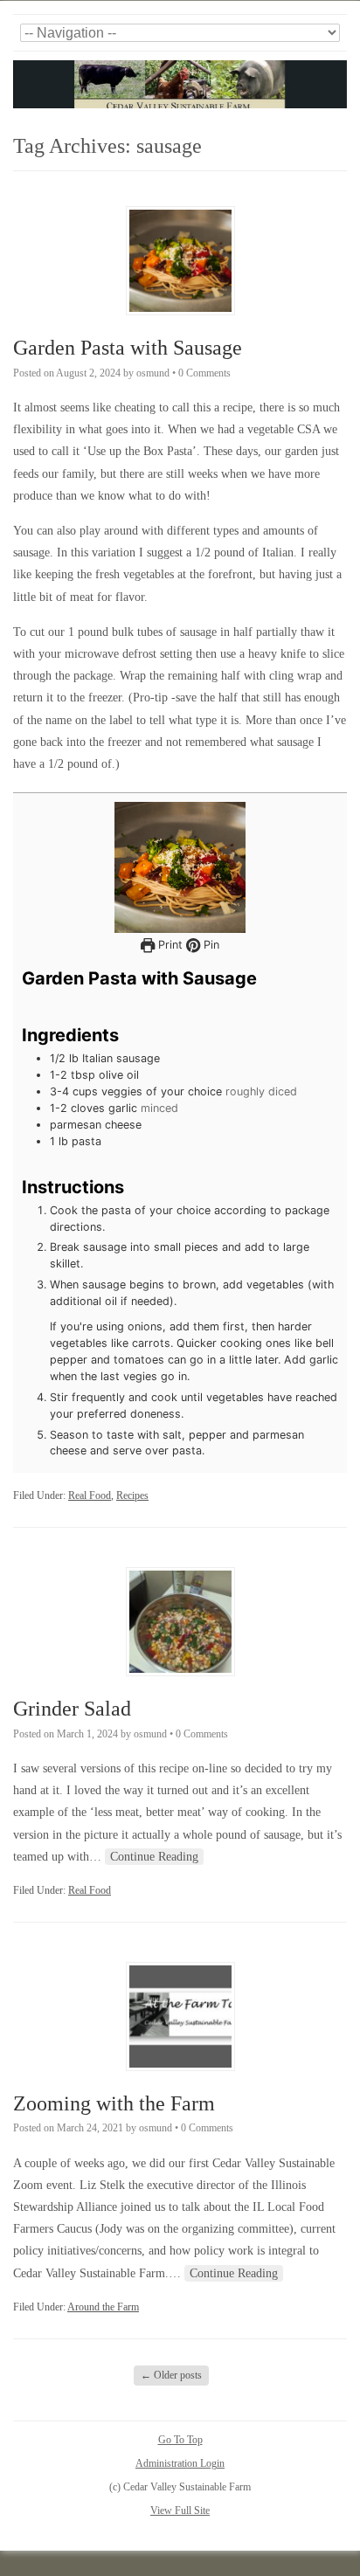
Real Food (90, 1495)
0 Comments (204, 373)
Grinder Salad (72, 1709)
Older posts (171, 2375)
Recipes (132, 1495)
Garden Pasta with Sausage (128, 348)
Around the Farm (103, 2307)
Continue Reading (154, 1857)
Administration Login (180, 2463)
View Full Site (180, 2510)
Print (169, 945)
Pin (210, 945)
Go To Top (180, 2440)
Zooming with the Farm (114, 2103)
